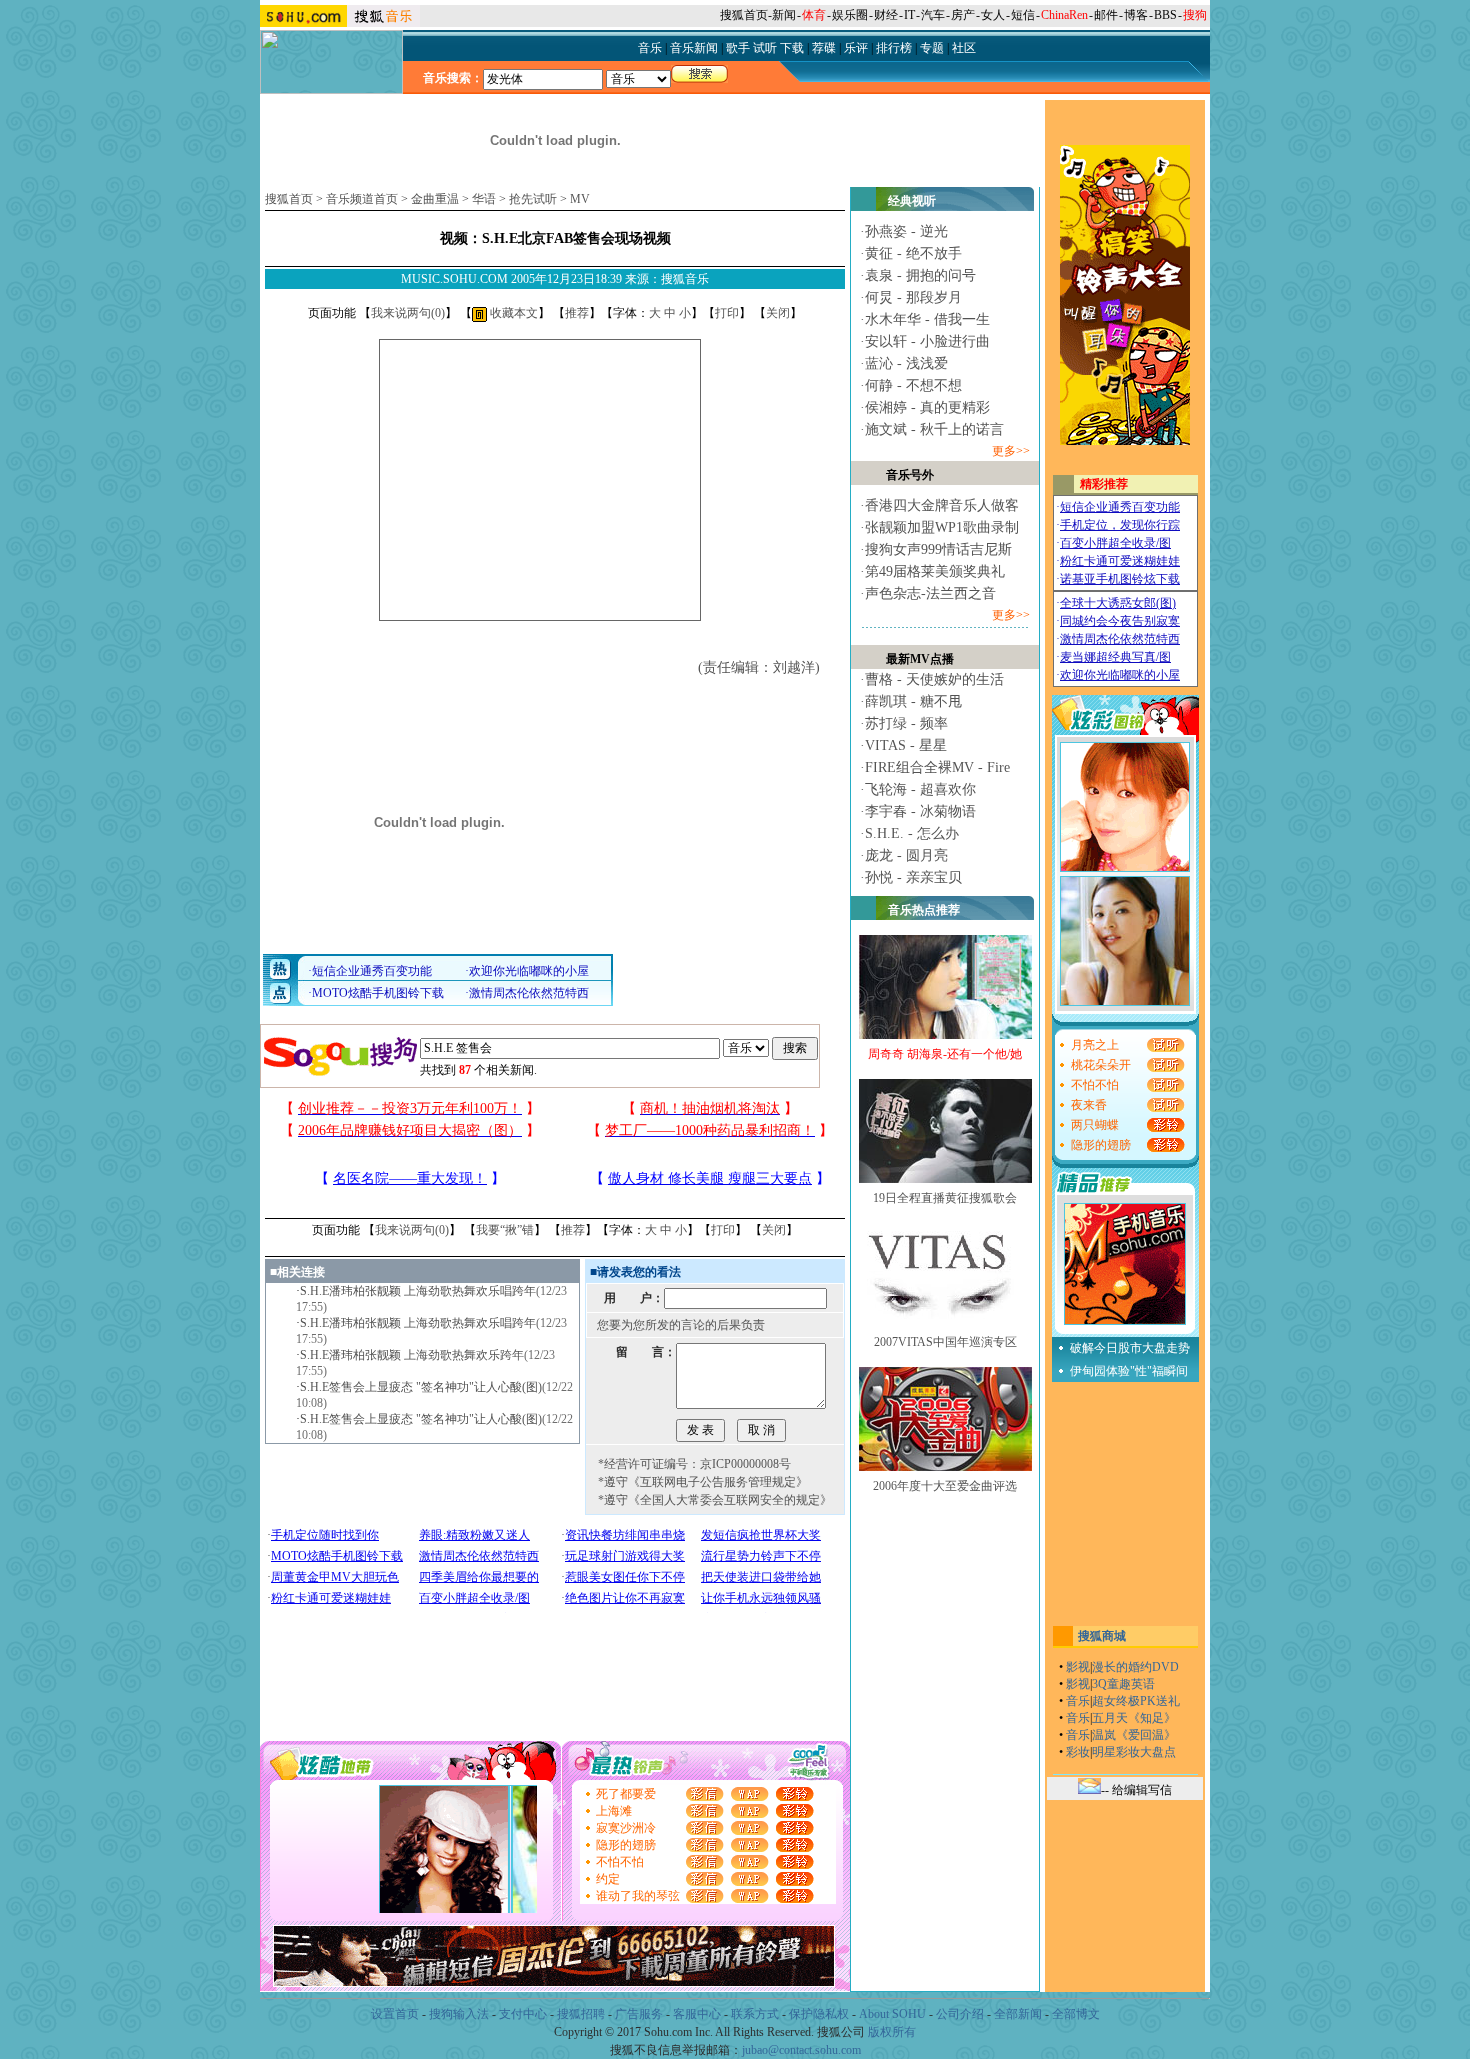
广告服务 (639, 2014)
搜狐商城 (1102, 1636)
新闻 (784, 15)
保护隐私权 (819, 2014)
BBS (1165, 15)
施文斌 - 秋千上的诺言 (934, 429)
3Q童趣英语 (1123, 1684)
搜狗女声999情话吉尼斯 (938, 549)
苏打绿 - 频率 (906, 723)
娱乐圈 (850, 15)
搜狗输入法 (459, 2014)
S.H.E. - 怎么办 (912, 833)
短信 (1023, 15)
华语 (484, 199)
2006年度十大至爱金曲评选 (945, 1486)
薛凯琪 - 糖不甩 (913, 701)
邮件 (1106, 15)
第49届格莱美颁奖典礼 (935, 571)
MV (580, 199)
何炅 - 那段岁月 (913, 297)
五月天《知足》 (1134, 1718)
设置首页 (395, 2014)
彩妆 (1078, 1752)
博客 (1136, 15)
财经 (886, 15)
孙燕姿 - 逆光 (906, 231)
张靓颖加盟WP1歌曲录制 (942, 527)
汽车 (933, 15)
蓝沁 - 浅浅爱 (906, 363)
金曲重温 (435, 199)
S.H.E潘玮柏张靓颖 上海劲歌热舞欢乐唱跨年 (418, 1291)
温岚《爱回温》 (1134, 1735)
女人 (993, 15)
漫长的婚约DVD (1135, 1667)
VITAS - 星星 (906, 745)
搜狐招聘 (581, 2014)
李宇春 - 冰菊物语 (920, 811)
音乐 (1078, 1701)
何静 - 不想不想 (913, 385)
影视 (1078, 1667)
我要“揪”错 (505, 1230)
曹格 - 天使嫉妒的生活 (934, 679)
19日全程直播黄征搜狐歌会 (945, 1198)
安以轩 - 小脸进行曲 (927, 341)
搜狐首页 (744, 15)
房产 (963, 15)
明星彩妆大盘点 (1134, 1752)
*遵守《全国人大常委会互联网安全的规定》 (715, 1500)
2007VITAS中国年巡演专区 (945, 1342)
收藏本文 (512, 313)
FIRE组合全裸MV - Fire (937, 767)
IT (909, 15)
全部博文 (1076, 2014)
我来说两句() (408, 313)
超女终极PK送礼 (1136, 1701)
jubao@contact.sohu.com (801, 2050)
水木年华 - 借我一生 (927, 319)
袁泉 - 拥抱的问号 (920, 275)
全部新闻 (1018, 2014)
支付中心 (523, 2014)
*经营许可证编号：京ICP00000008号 (694, 1464)
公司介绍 (960, 2014)
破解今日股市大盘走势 (1130, 1348)
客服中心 (697, 2014)
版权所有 (892, 2032)
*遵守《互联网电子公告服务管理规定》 (703, 1482)
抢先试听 (533, 199)
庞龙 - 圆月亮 (906, 855)
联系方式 (755, 2014)
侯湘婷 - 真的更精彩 (927, 407)
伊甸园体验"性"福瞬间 (1129, 1371)
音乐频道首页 (362, 199)
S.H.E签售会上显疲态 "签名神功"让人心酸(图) (421, 1387)
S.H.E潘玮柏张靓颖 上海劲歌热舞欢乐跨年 (412, 1355)
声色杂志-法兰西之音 (930, 593)
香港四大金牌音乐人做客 (942, 505)
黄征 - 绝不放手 (913, 253)
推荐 (577, 313)
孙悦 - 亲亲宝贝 (913, 877)
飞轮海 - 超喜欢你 (920, 789)
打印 (727, 313)
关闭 (778, 313)
